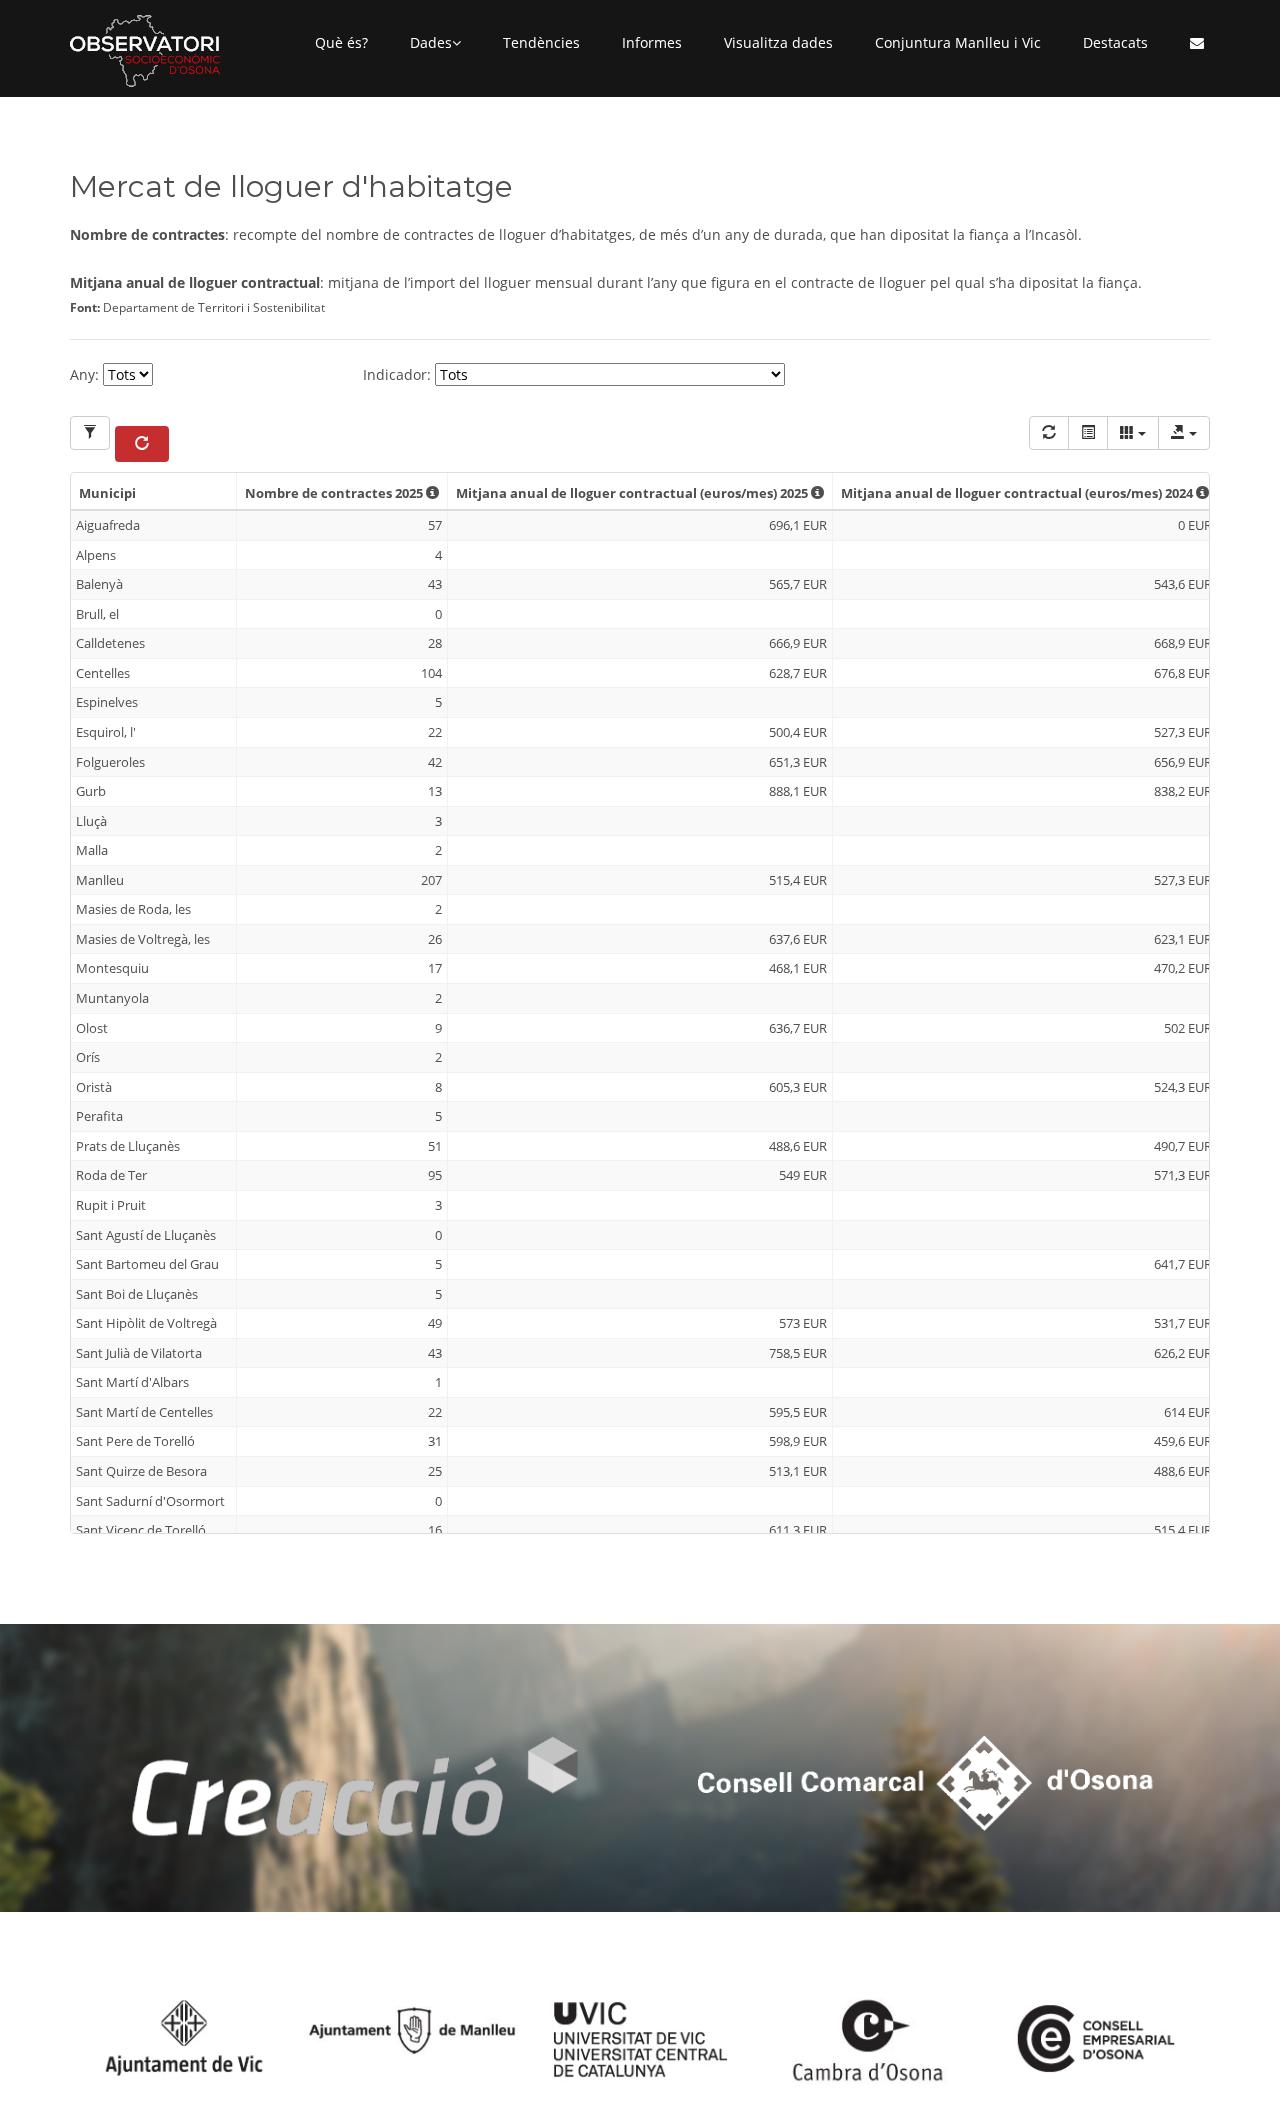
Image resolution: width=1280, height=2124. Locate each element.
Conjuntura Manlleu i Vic (958, 42)
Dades (431, 42)
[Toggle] (1088, 433)
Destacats (1115, 42)
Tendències (541, 42)
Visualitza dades (778, 42)
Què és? (341, 42)
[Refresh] (1049, 433)
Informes (652, 42)
